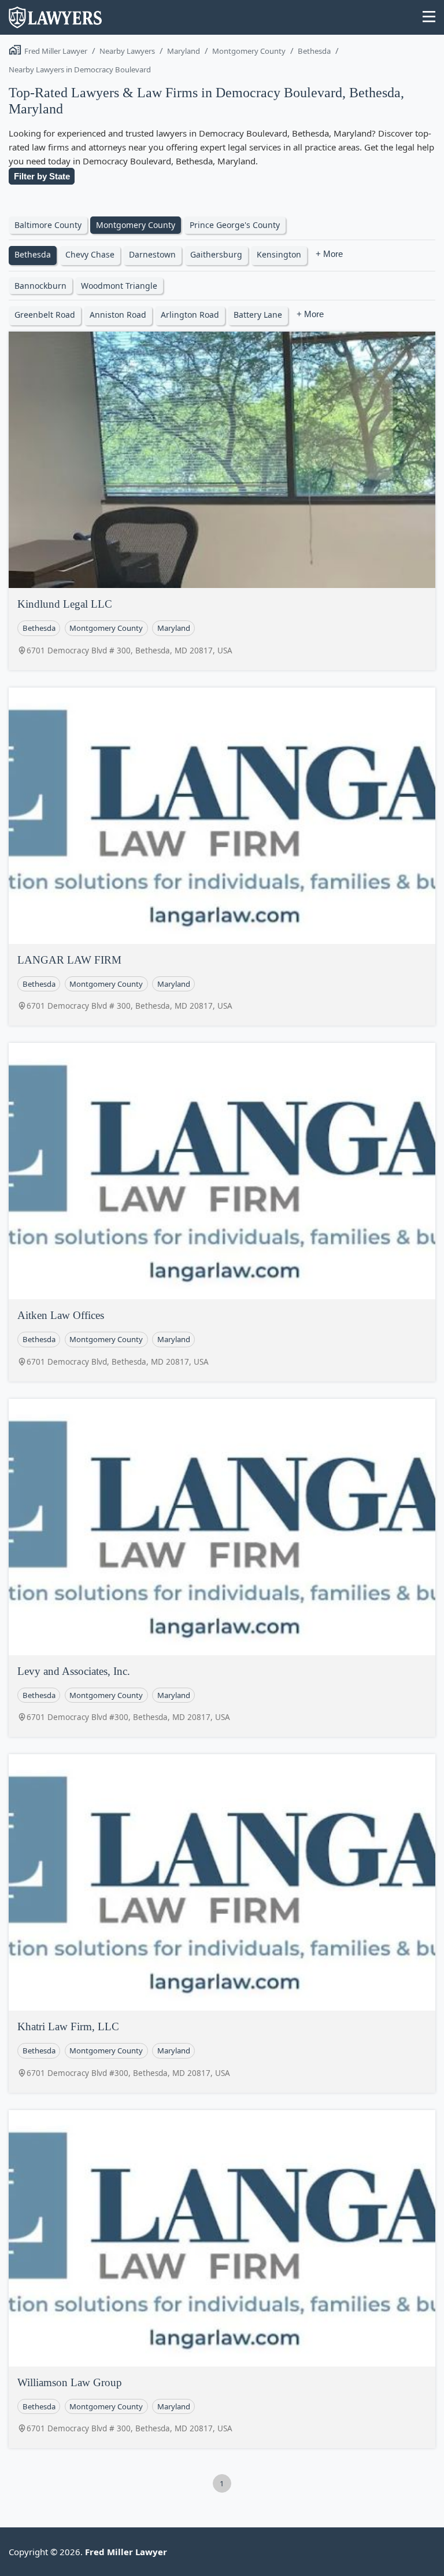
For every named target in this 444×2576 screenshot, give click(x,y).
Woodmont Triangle (119, 286)
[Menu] (429, 18)
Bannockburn (40, 286)
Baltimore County (48, 225)
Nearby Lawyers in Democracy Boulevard (80, 69)
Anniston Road (118, 315)
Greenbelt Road (45, 315)
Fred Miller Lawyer (56, 51)
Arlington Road (190, 315)
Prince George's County (235, 225)
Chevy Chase (90, 254)
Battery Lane (258, 315)
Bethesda (314, 51)
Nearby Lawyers (127, 51)
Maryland (184, 51)
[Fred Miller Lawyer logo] (55, 23)
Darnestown (152, 254)
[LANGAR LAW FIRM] (222, 816)
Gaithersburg (216, 254)
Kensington (279, 254)
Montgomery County (249, 51)
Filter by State (42, 176)
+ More (329, 254)
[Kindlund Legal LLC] (222, 460)
